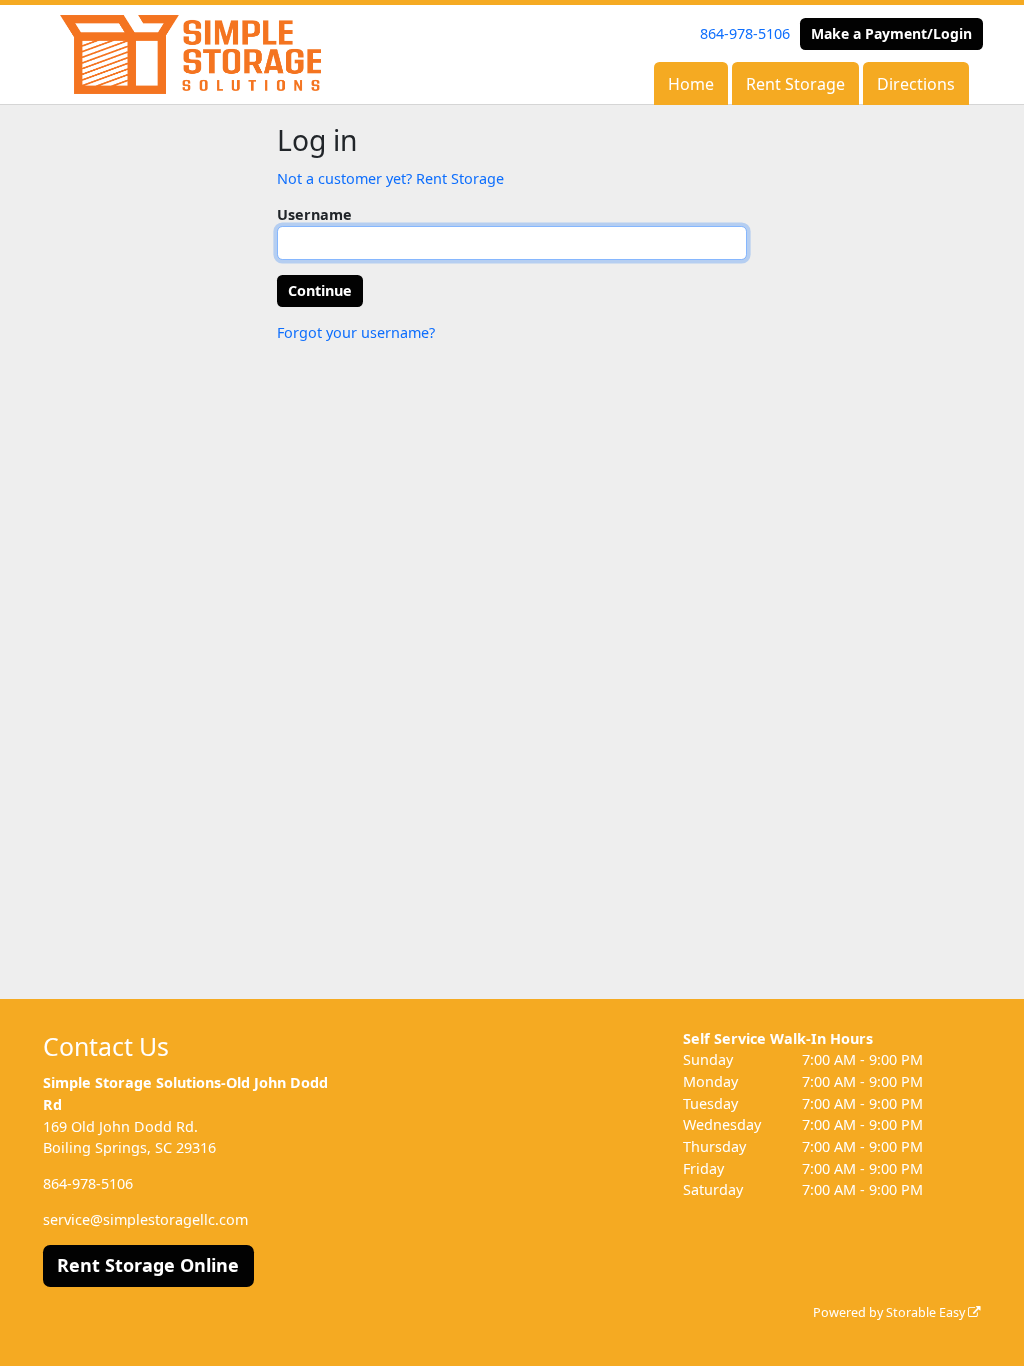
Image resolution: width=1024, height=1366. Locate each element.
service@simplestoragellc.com (145, 1219)
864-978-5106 (745, 33)
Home (691, 84)
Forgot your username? (356, 332)
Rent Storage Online (148, 1265)
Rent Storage (795, 84)
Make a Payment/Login (891, 33)
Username (314, 214)
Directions (916, 84)
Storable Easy (927, 1312)
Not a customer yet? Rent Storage (390, 178)
